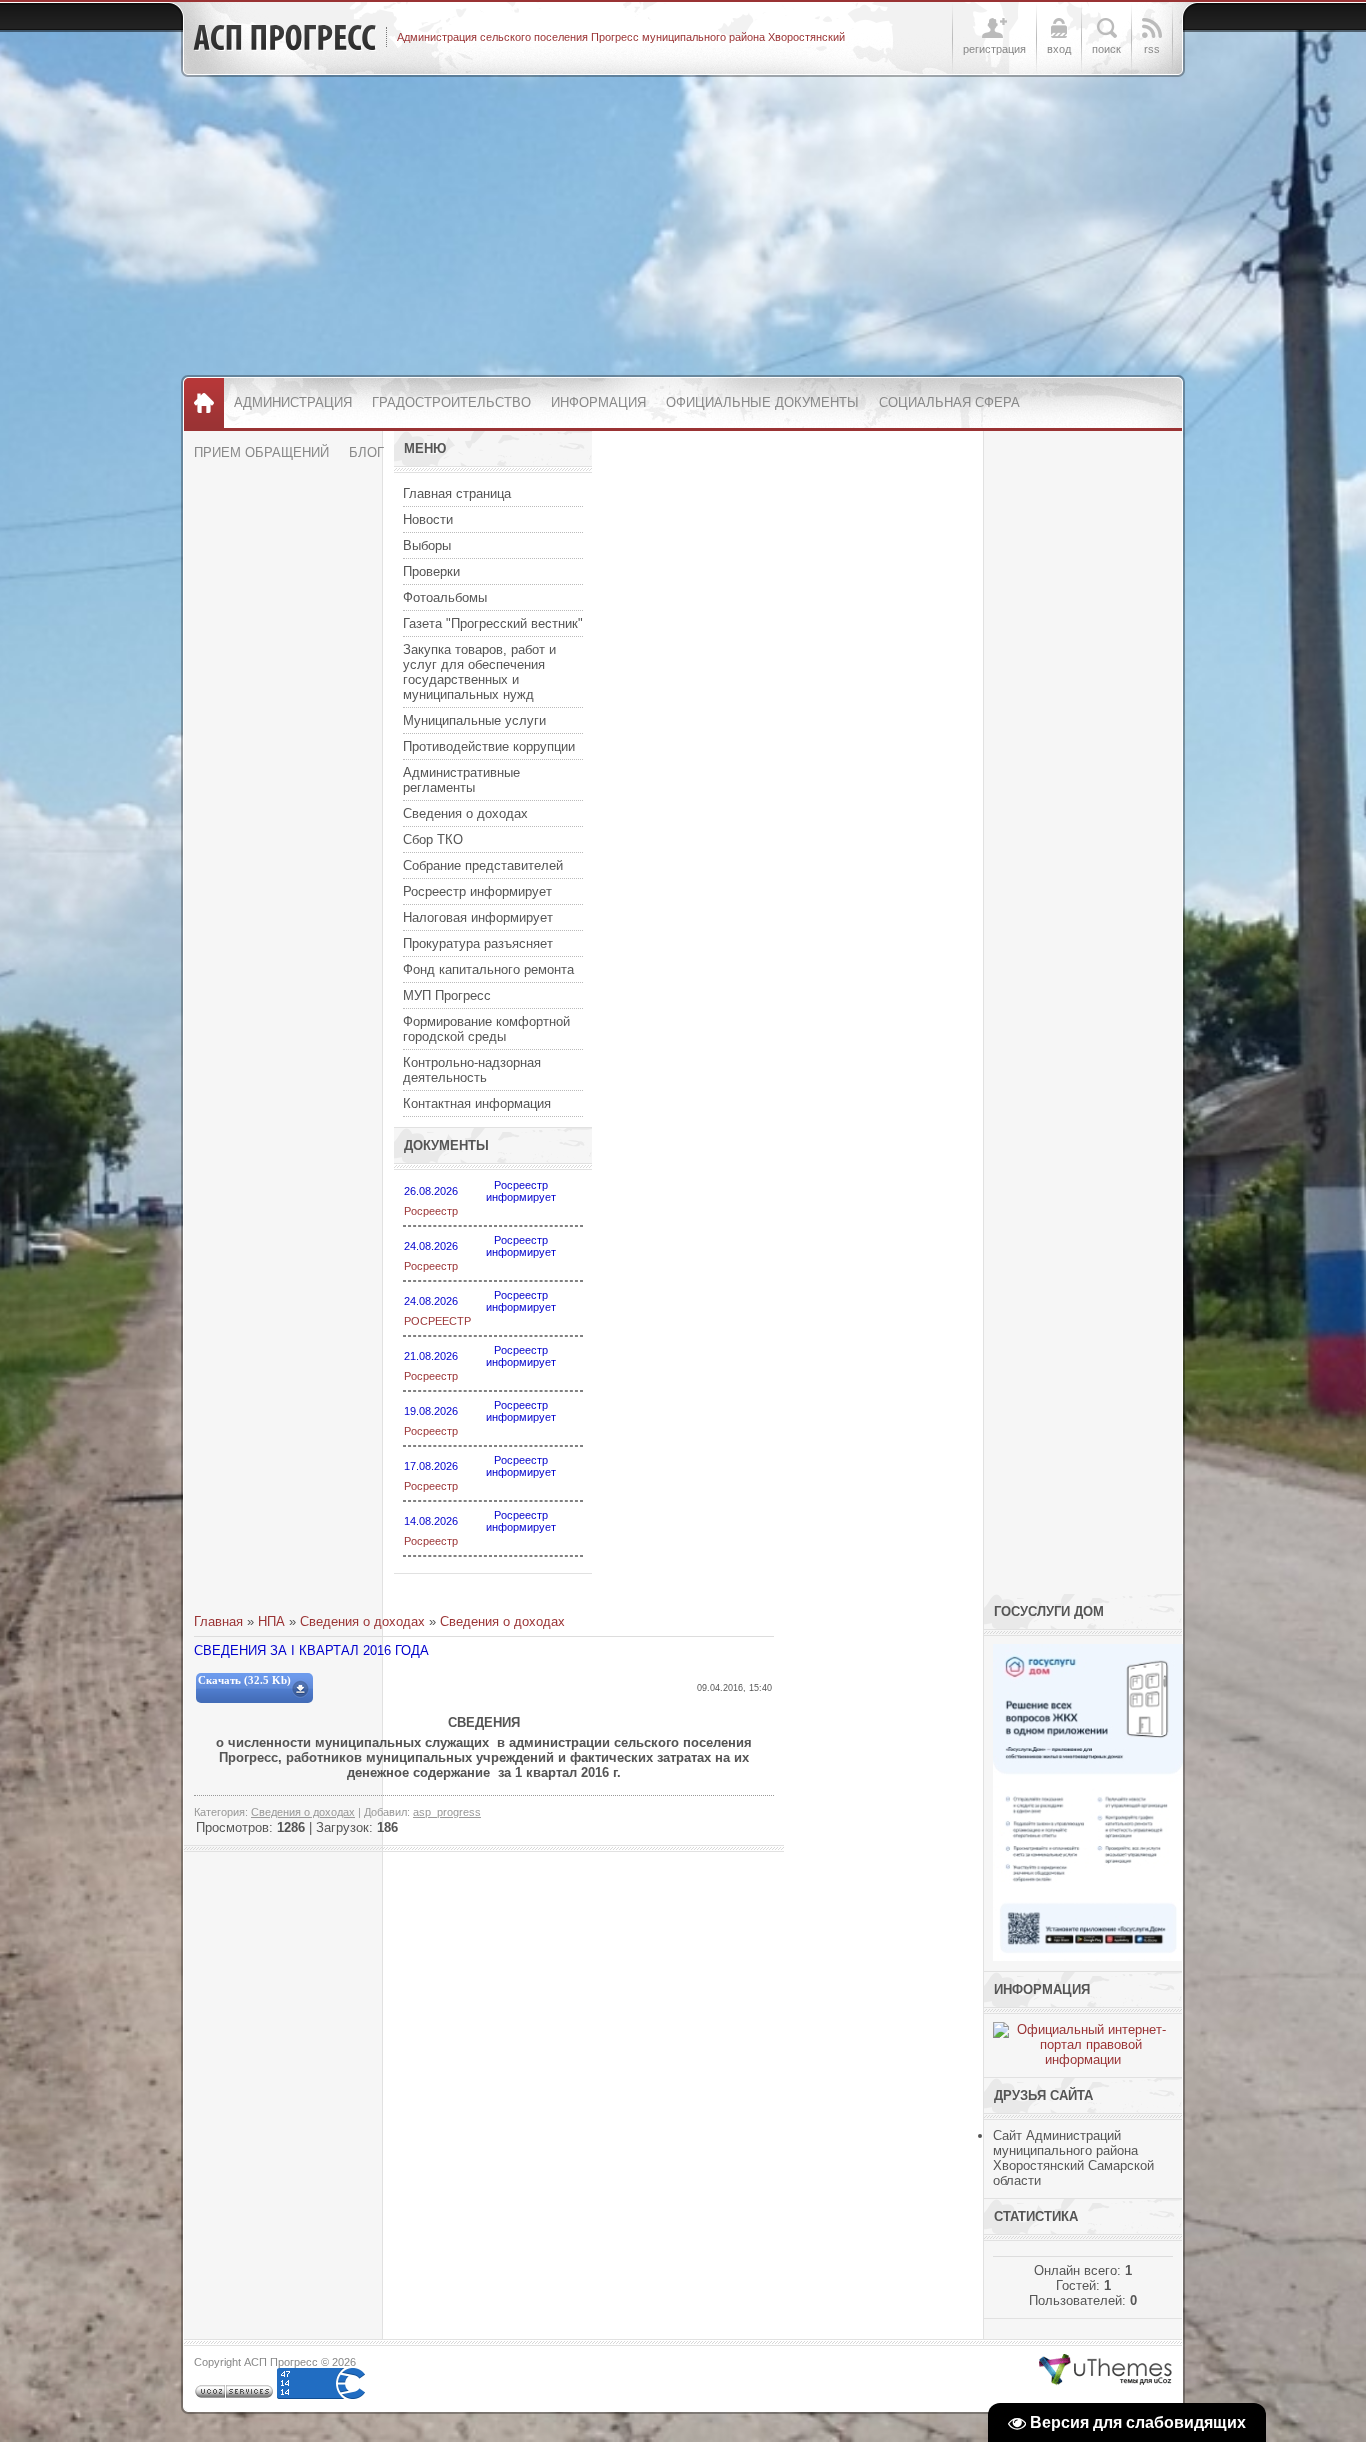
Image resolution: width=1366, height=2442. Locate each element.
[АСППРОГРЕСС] (284, 38)
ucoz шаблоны (1105, 2370)
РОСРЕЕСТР (437, 1321)
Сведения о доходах (362, 1621)
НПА (271, 1621)
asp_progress (447, 1812)
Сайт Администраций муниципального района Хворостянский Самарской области (1073, 2158)
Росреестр (431, 1211)
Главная (218, 1621)
